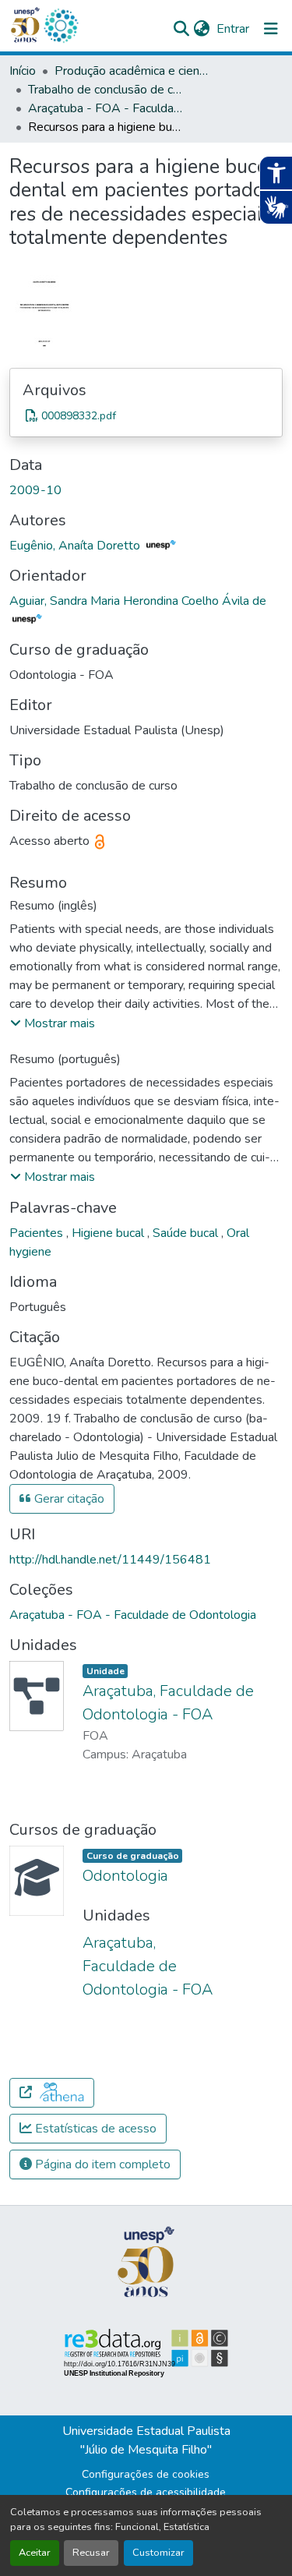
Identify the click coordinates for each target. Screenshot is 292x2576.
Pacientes (38, 1233)
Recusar (91, 2553)
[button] (61, 26)
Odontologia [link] (125, 1876)
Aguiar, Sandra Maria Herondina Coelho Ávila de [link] (138, 601)
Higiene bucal (109, 1233)
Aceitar (35, 2553)
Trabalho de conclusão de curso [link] (106, 90)
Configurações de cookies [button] (146, 2474)
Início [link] (23, 71)
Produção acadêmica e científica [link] (132, 71)
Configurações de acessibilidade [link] (146, 2492)
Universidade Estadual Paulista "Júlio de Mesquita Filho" (146, 2440)
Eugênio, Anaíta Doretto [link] (76, 546)
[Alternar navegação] (271, 29)
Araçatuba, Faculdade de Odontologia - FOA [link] (148, 1966)
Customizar (158, 2553)
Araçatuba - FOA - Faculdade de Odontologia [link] (106, 108)
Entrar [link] (233, 29)
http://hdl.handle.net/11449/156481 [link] (110, 1560)
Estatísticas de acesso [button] (94, 2129)
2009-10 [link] (35, 490)
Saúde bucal (187, 1233)
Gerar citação (68, 1499)
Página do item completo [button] (101, 2164)
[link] (146, 415)
